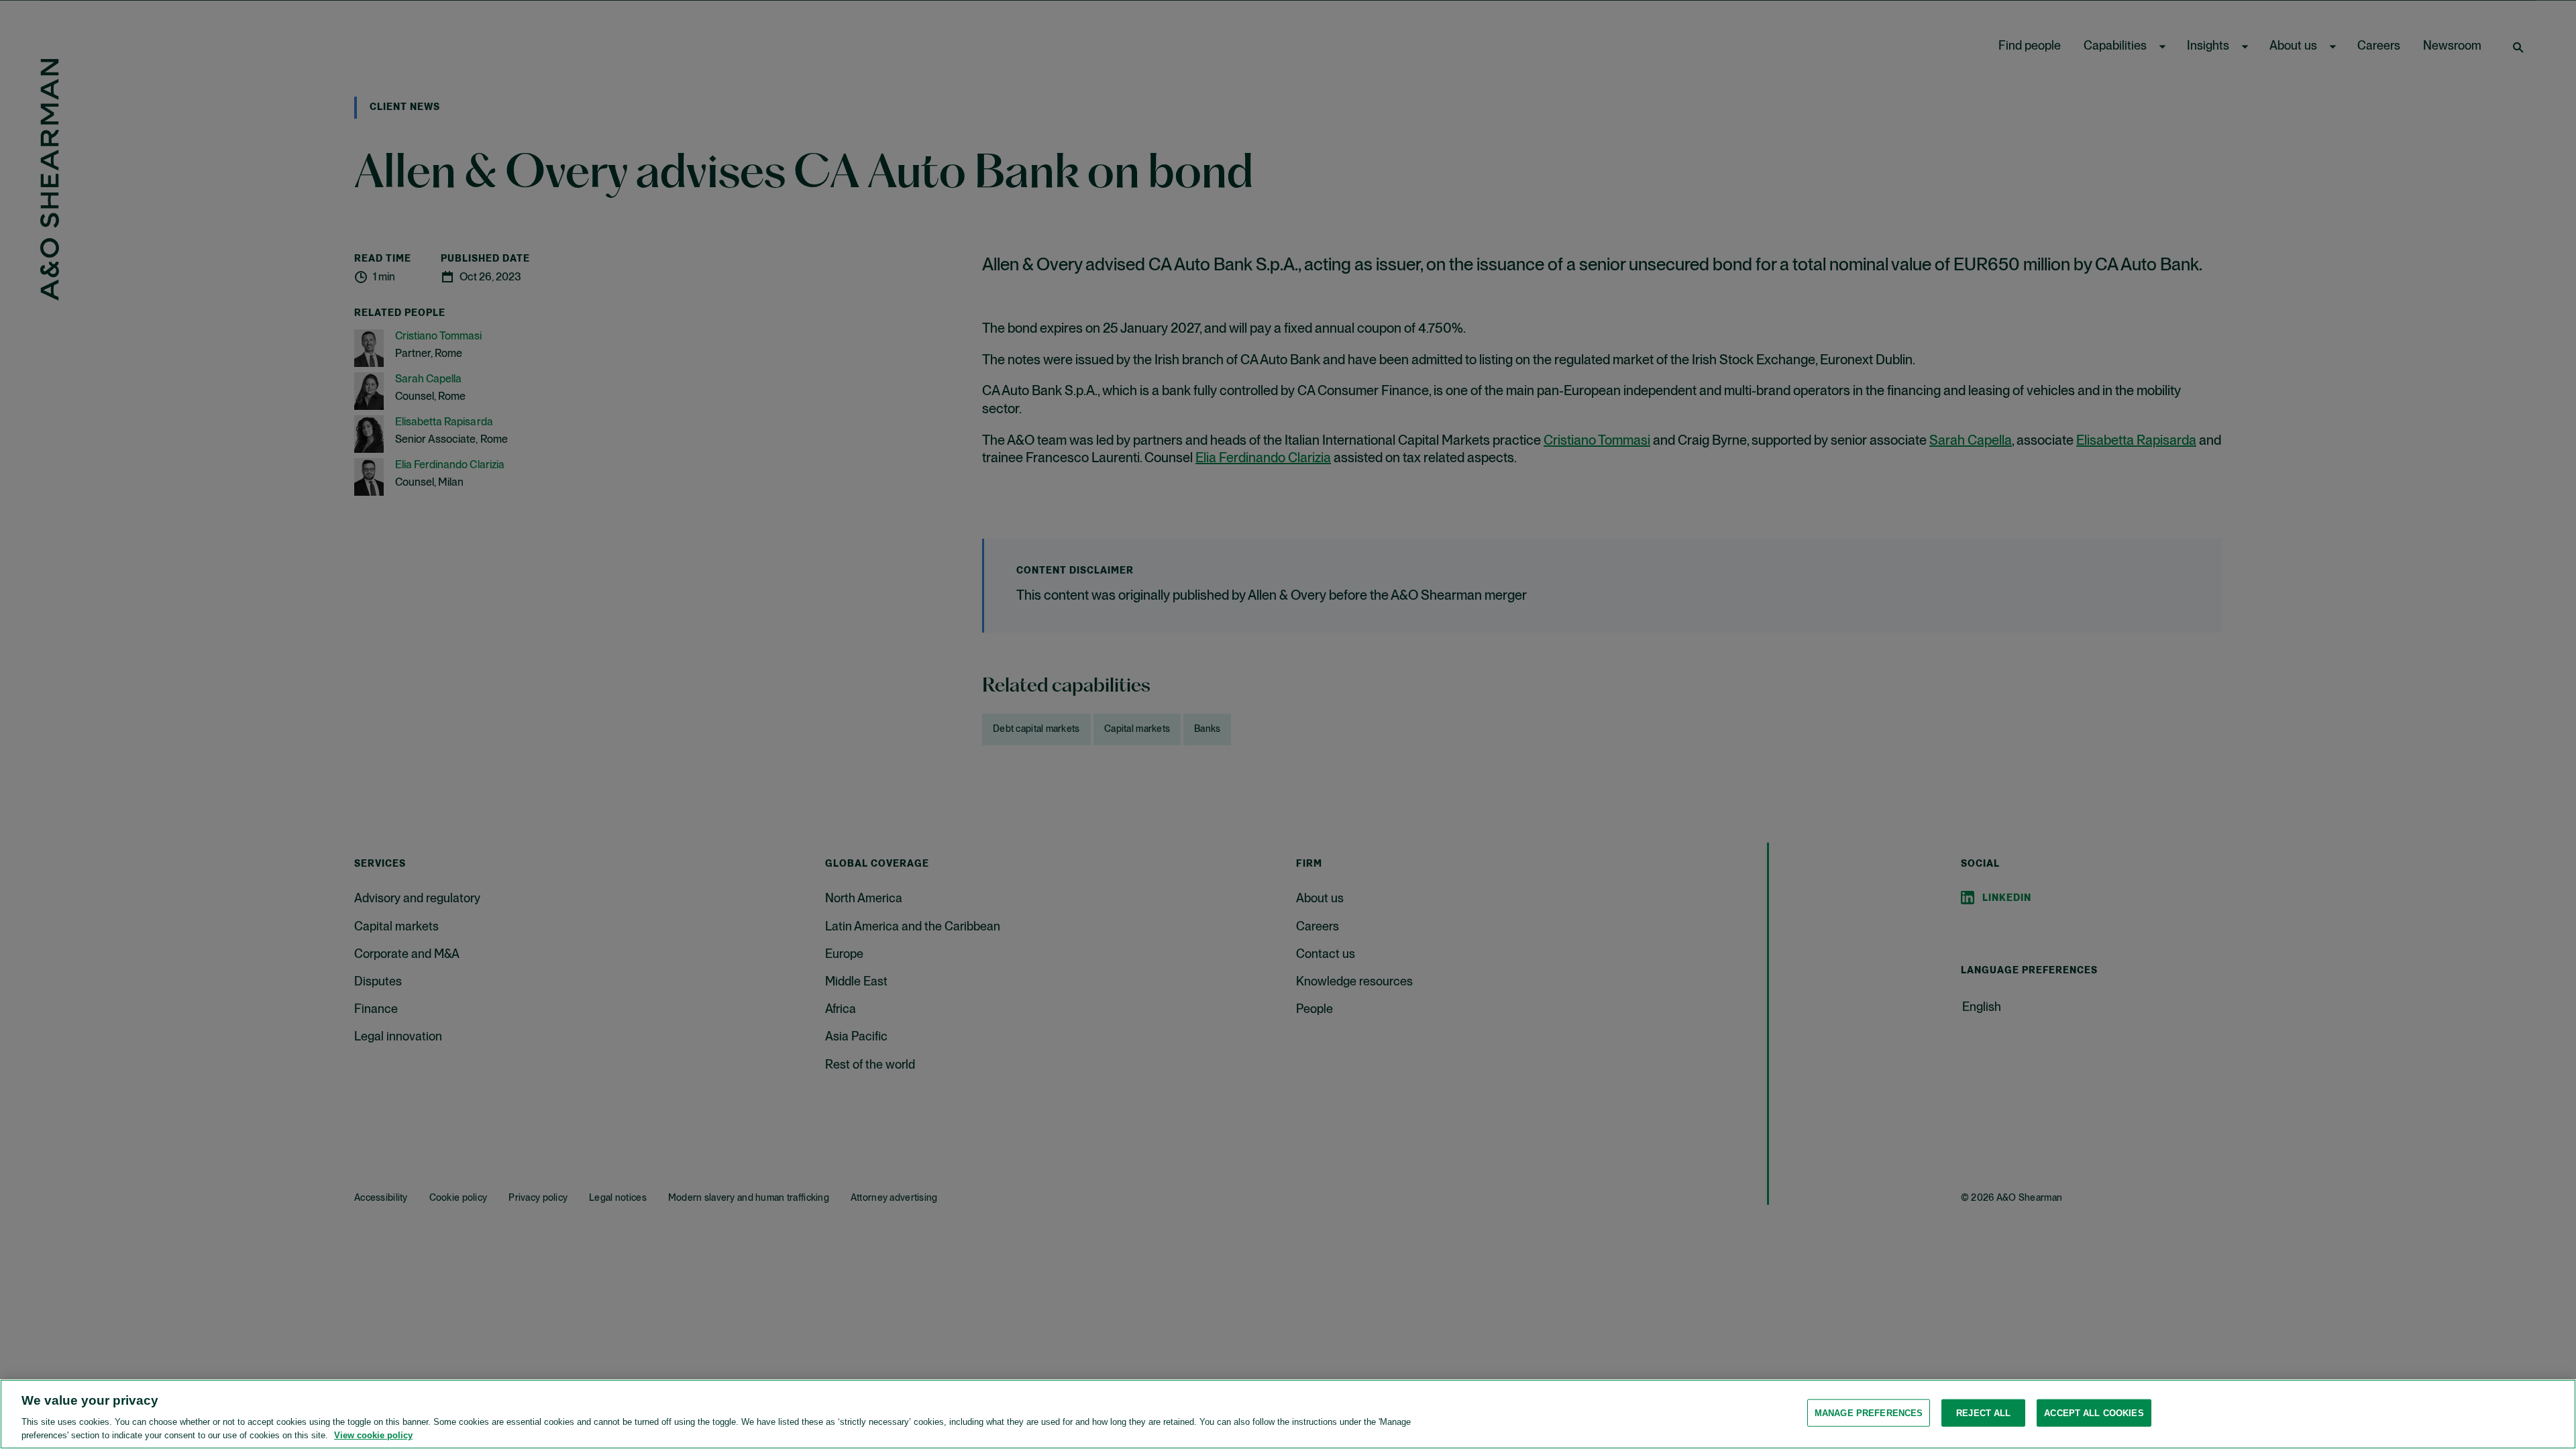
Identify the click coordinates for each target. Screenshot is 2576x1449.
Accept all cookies (2094, 1413)
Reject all (1983, 1413)
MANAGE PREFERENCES (1869, 1413)
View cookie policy (373, 1435)
